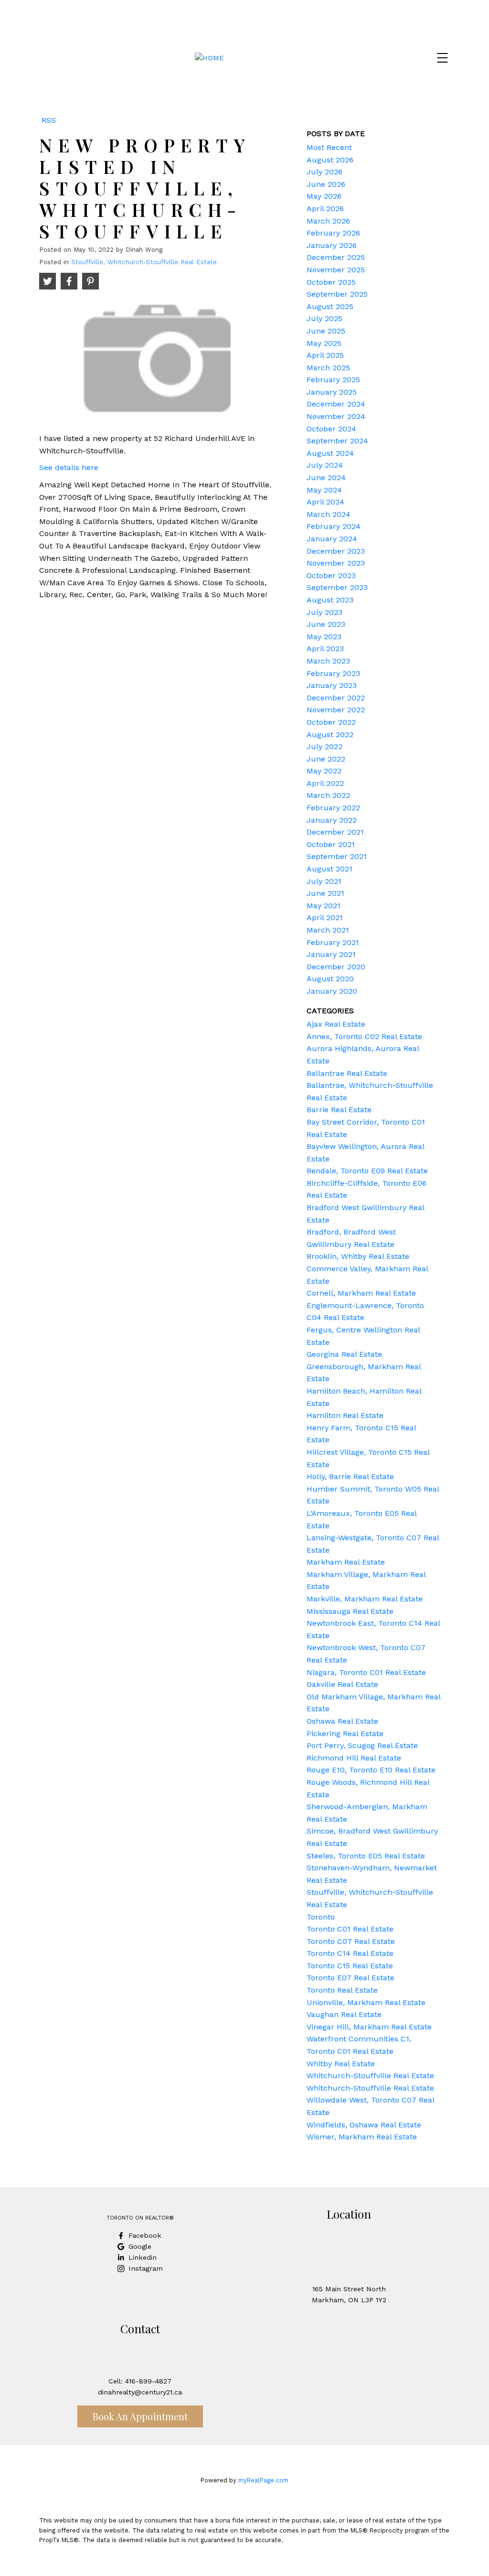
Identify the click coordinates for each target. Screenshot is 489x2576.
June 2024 (326, 478)
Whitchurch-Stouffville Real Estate (370, 2076)
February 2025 (333, 380)
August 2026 (330, 160)
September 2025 (337, 294)
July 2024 (325, 465)
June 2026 (326, 184)
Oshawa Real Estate (342, 1721)
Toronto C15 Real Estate (350, 1966)
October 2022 (331, 722)
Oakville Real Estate (342, 1684)
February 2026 (333, 233)
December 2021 (335, 832)
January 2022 (332, 820)
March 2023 (328, 661)
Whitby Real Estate (341, 2064)
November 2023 (336, 563)
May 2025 (324, 343)
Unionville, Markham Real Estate (366, 2002)
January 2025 (332, 392)
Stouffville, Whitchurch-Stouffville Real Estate (144, 262)
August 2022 (330, 735)
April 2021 (325, 918)
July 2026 (324, 172)
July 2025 (324, 318)
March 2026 (328, 221)
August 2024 (330, 453)
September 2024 (337, 441)
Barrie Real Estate (339, 1110)
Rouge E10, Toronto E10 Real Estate (371, 1770)
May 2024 (324, 490)
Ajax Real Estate (336, 1024)
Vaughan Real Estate (344, 2014)
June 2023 (326, 624)
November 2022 (336, 710)
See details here (69, 467)
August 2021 (330, 869)
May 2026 (324, 196)
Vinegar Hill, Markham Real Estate (369, 2027)
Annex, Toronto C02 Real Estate (364, 1036)
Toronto (321, 1917)
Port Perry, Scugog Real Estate (362, 1745)
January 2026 (332, 245)
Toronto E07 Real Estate (351, 1978)
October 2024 (331, 429)
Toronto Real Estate (342, 1990)
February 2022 (333, 808)
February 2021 (333, 942)
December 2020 (336, 967)
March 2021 (328, 930)
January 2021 (331, 954)
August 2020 (330, 979)
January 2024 (332, 539)
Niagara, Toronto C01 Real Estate (366, 1672)
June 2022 (326, 759)
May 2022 (324, 771)
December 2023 (336, 551)
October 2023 (331, 575)
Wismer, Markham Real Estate (362, 2137)
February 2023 (333, 673)
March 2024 (329, 514)
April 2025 (325, 355)
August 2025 (330, 306)
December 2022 (336, 698)
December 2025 (336, 257)
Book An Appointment (140, 2416)
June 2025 (326, 331)
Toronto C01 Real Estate (350, 1929)
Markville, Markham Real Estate (365, 1599)
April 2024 (325, 502)
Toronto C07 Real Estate (351, 1941)
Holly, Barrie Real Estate (350, 1476)
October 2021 (331, 844)
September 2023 (337, 587)
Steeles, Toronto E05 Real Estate (366, 1856)
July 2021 (324, 881)
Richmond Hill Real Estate (354, 1758)
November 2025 (336, 270)
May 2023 (324, 637)
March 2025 (328, 368)
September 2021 (337, 856)
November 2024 (336, 416)
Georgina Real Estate (344, 1354)
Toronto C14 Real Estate (350, 1953)
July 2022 (324, 746)
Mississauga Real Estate (350, 1611)
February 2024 (334, 526)
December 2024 (336, 404)
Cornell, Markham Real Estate (361, 1293)
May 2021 (324, 906)
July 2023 (324, 612)
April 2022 (325, 783)
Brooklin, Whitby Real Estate (358, 1256)
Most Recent (329, 147)
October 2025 (331, 282)
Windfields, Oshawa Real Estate (364, 2125)
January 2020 (332, 991)
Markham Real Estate (346, 1562)
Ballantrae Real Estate (347, 1073)
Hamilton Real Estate (345, 1415)
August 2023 (330, 600)
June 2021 (325, 893)
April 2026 (325, 209)
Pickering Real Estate (345, 1733)
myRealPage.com (263, 2480)
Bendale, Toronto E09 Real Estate (367, 1171)
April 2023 (325, 649)
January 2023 (332, 685)
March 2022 (328, 795)
